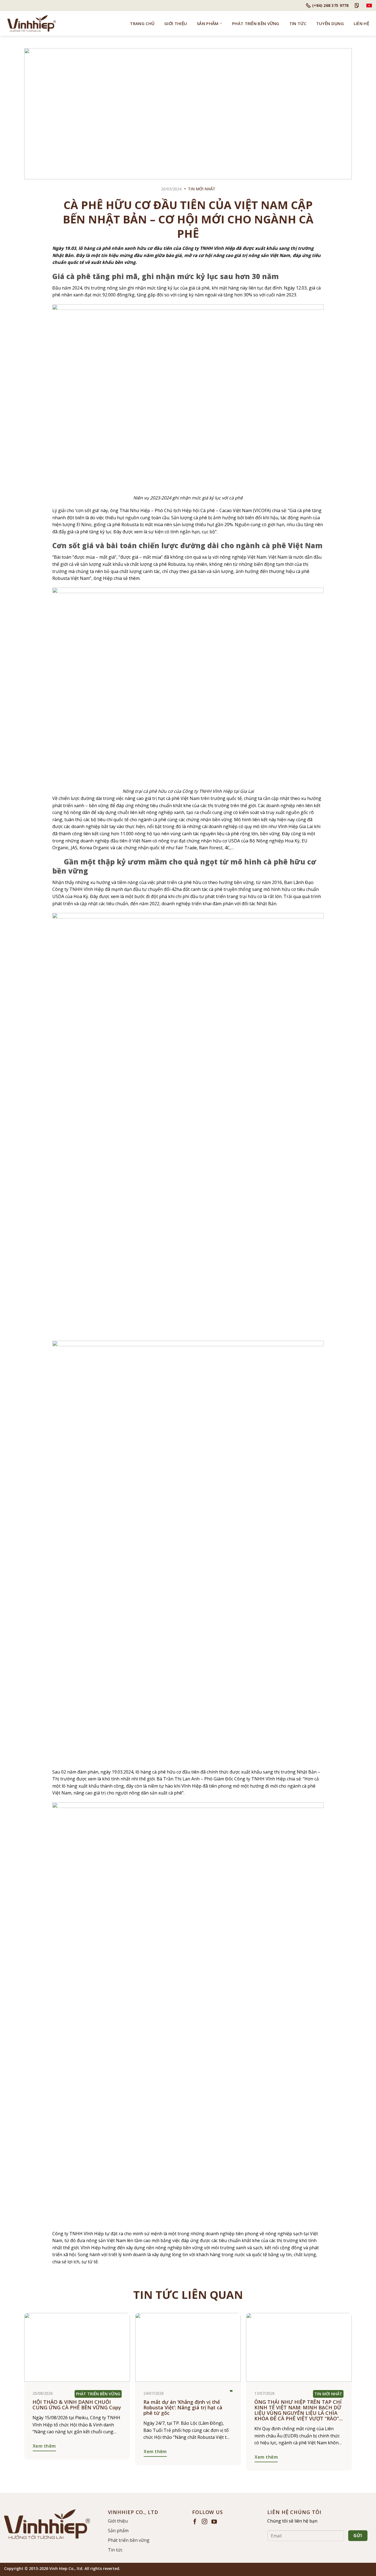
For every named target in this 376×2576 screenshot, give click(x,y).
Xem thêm (44, 2446)
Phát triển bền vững (256, 23)
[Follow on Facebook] (195, 2522)
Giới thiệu (176, 23)
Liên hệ (361, 23)
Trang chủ (142, 23)
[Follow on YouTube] (214, 2522)
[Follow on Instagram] (205, 2522)
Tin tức (298, 23)
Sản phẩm (208, 23)
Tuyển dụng (330, 23)
